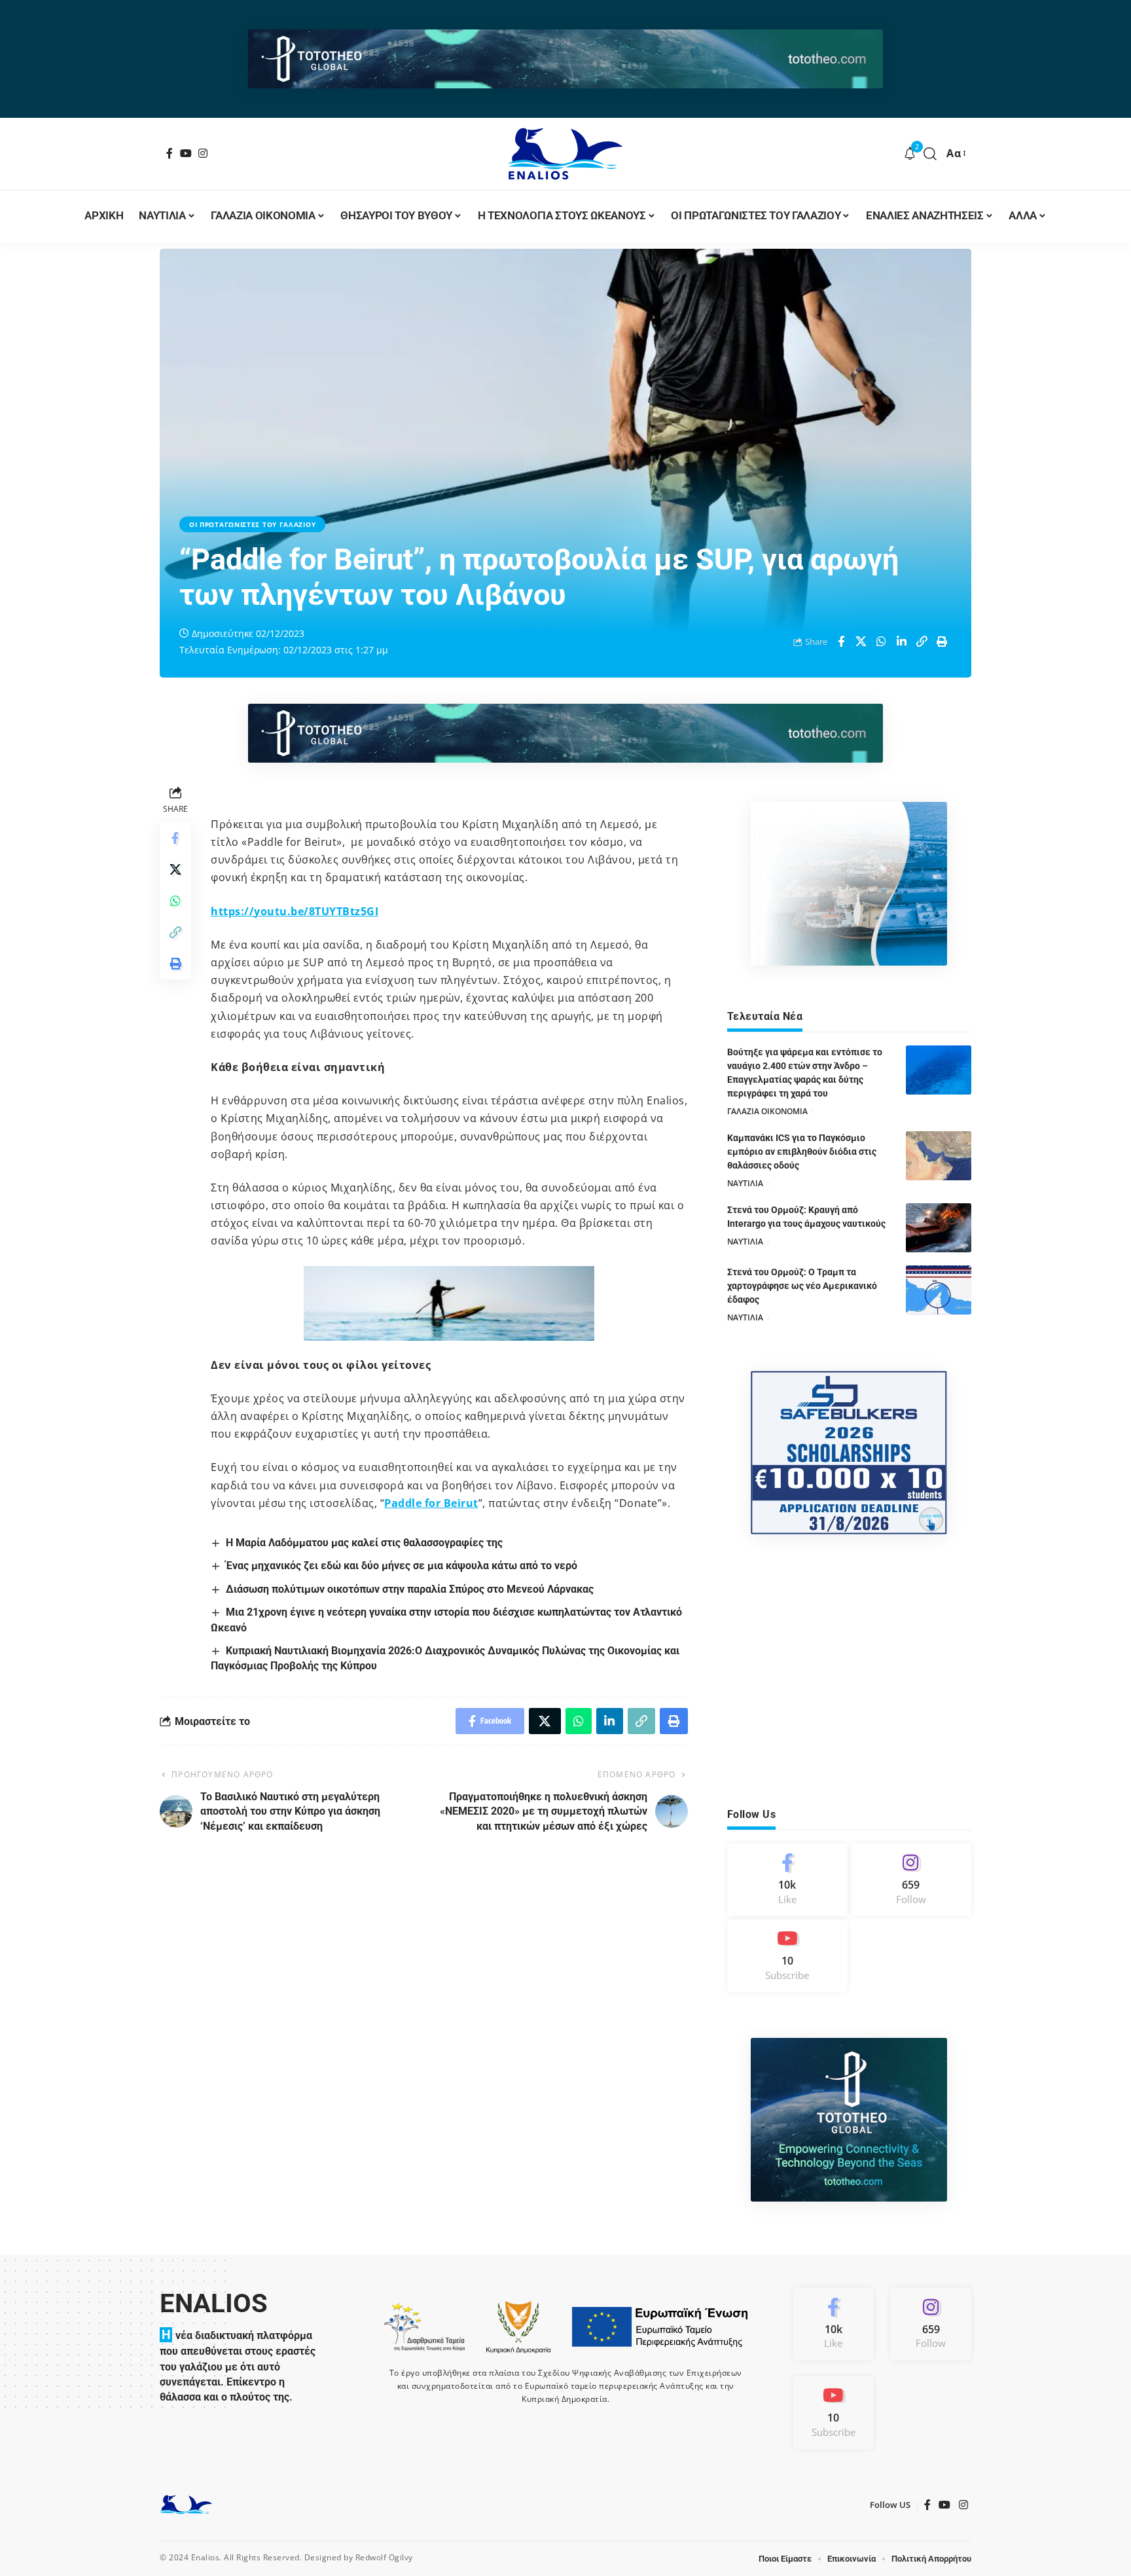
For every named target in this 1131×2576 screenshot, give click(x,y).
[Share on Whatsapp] (882, 642)
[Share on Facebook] (841, 642)
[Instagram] (203, 153)
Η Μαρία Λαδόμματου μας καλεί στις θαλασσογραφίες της (364, 1543)
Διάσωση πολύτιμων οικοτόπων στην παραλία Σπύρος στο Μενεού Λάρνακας (410, 1589)
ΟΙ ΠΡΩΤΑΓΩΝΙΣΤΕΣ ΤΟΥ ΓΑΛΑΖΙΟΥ (252, 524)
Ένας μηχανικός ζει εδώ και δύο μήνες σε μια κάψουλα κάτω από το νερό (402, 1566)
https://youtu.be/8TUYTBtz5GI (295, 911)
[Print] (942, 642)
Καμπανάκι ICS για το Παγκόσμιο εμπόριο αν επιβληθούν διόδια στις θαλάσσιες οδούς (802, 1152)
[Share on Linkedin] (902, 642)
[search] (930, 154)
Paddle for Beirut (431, 1503)
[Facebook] (170, 153)
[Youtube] (787, 1956)
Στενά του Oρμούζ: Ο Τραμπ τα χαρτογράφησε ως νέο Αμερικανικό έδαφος (802, 1286)
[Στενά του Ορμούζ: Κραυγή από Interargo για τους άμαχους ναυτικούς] (939, 1228)
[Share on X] (861, 642)
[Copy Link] (922, 642)
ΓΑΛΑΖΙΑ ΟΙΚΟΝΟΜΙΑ (767, 1111)
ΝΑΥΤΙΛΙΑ (745, 1183)
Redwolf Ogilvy (384, 2557)
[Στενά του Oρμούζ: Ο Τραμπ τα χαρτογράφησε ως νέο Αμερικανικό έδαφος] (939, 1290)
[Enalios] (565, 154)
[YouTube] (186, 153)
